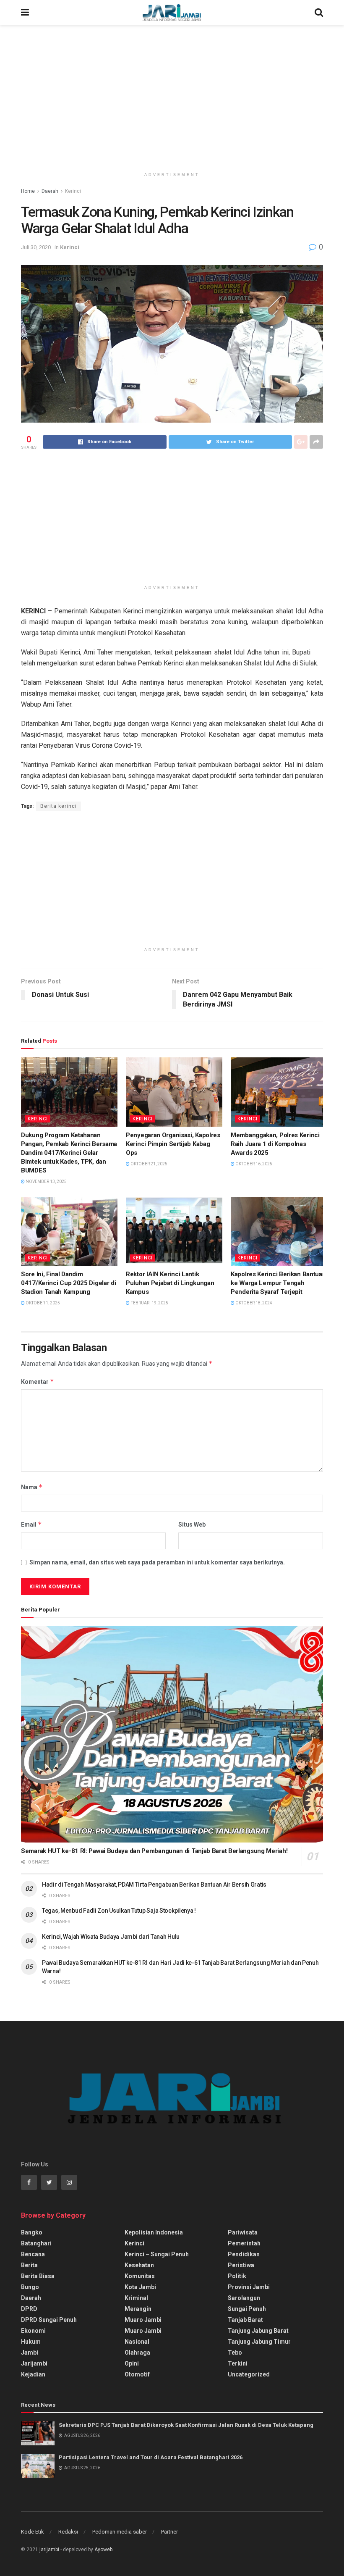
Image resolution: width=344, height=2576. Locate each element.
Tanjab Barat (245, 2320)
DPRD (29, 2309)
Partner (169, 2532)
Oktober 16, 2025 (253, 1164)
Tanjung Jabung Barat (258, 2331)
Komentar (38, 1381)
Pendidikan (244, 2254)
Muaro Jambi (143, 2320)
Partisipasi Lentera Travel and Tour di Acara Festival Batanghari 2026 (151, 2457)
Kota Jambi (140, 2287)
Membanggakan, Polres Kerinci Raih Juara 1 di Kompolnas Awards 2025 (275, 1144)
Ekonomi (33, 2331)
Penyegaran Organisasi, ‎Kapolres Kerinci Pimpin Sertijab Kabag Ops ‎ (173, 1144)
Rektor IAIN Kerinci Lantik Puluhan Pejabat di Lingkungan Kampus (170, 1283)
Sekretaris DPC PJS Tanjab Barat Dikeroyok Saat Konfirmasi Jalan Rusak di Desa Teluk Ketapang (186, 2425)
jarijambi (49, 2550)
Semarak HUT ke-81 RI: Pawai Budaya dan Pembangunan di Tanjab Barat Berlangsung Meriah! (154, 1851)
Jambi (30, 2353)
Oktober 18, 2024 (253, 1303)
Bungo (30, 2287)
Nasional (137, 2342)
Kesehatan (139, 2265)
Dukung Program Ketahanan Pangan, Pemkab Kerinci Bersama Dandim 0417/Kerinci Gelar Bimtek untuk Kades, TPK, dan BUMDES (69, 1153)
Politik (237, 2276)
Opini (132, 2363)
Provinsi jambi (249, 2287)
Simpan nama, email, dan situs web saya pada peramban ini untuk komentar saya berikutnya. (157, 1562)
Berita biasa (38, 2276)
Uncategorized (249, 2374)
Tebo (235, 2353)
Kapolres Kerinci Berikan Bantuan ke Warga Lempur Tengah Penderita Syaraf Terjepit (278, 1283)
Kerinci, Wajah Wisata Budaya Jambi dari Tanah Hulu (111, 1937)
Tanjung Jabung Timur (259, 2342)
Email (31, 1524)
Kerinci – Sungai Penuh (157, 2254)
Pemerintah (244, 2243)
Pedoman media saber (120, 2532)
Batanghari (36, 2243)
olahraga (137, 2353)
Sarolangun (244, 2298)
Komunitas (140, 2276)
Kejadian (33, 2374)
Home (28, 191)
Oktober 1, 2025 (42, 1303)
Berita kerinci (59, 806)
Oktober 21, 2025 (149, 1164)
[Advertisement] (172, 97)
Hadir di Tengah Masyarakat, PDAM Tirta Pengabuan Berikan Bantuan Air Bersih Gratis (154, 1885)
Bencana (33, 2254)
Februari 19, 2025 (149, 1303)
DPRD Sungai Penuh (49, 2320)
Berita (29, 2265)
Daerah (50, 191)
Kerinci (73, 191)
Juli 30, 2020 (36, 247)
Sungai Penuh (247, 2309)
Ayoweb (103, 2550)
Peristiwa (241, 2265)
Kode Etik (33, 2532)
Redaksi (68, 2532)
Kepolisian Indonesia (154, 2232)
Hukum (31, 2342)
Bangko (32, 2232)
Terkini (238, 2363)
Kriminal (136, 2298)
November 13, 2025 (46, 1182)
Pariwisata (243, 2232)
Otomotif (137, 2374)
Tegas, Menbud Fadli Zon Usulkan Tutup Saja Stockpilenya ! (119, 1911)
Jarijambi (34, 2363)
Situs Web (192, 1525)
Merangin (138, 2309)
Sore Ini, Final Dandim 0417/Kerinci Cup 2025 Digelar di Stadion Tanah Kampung (68, 1283)
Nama (32, 1487)
